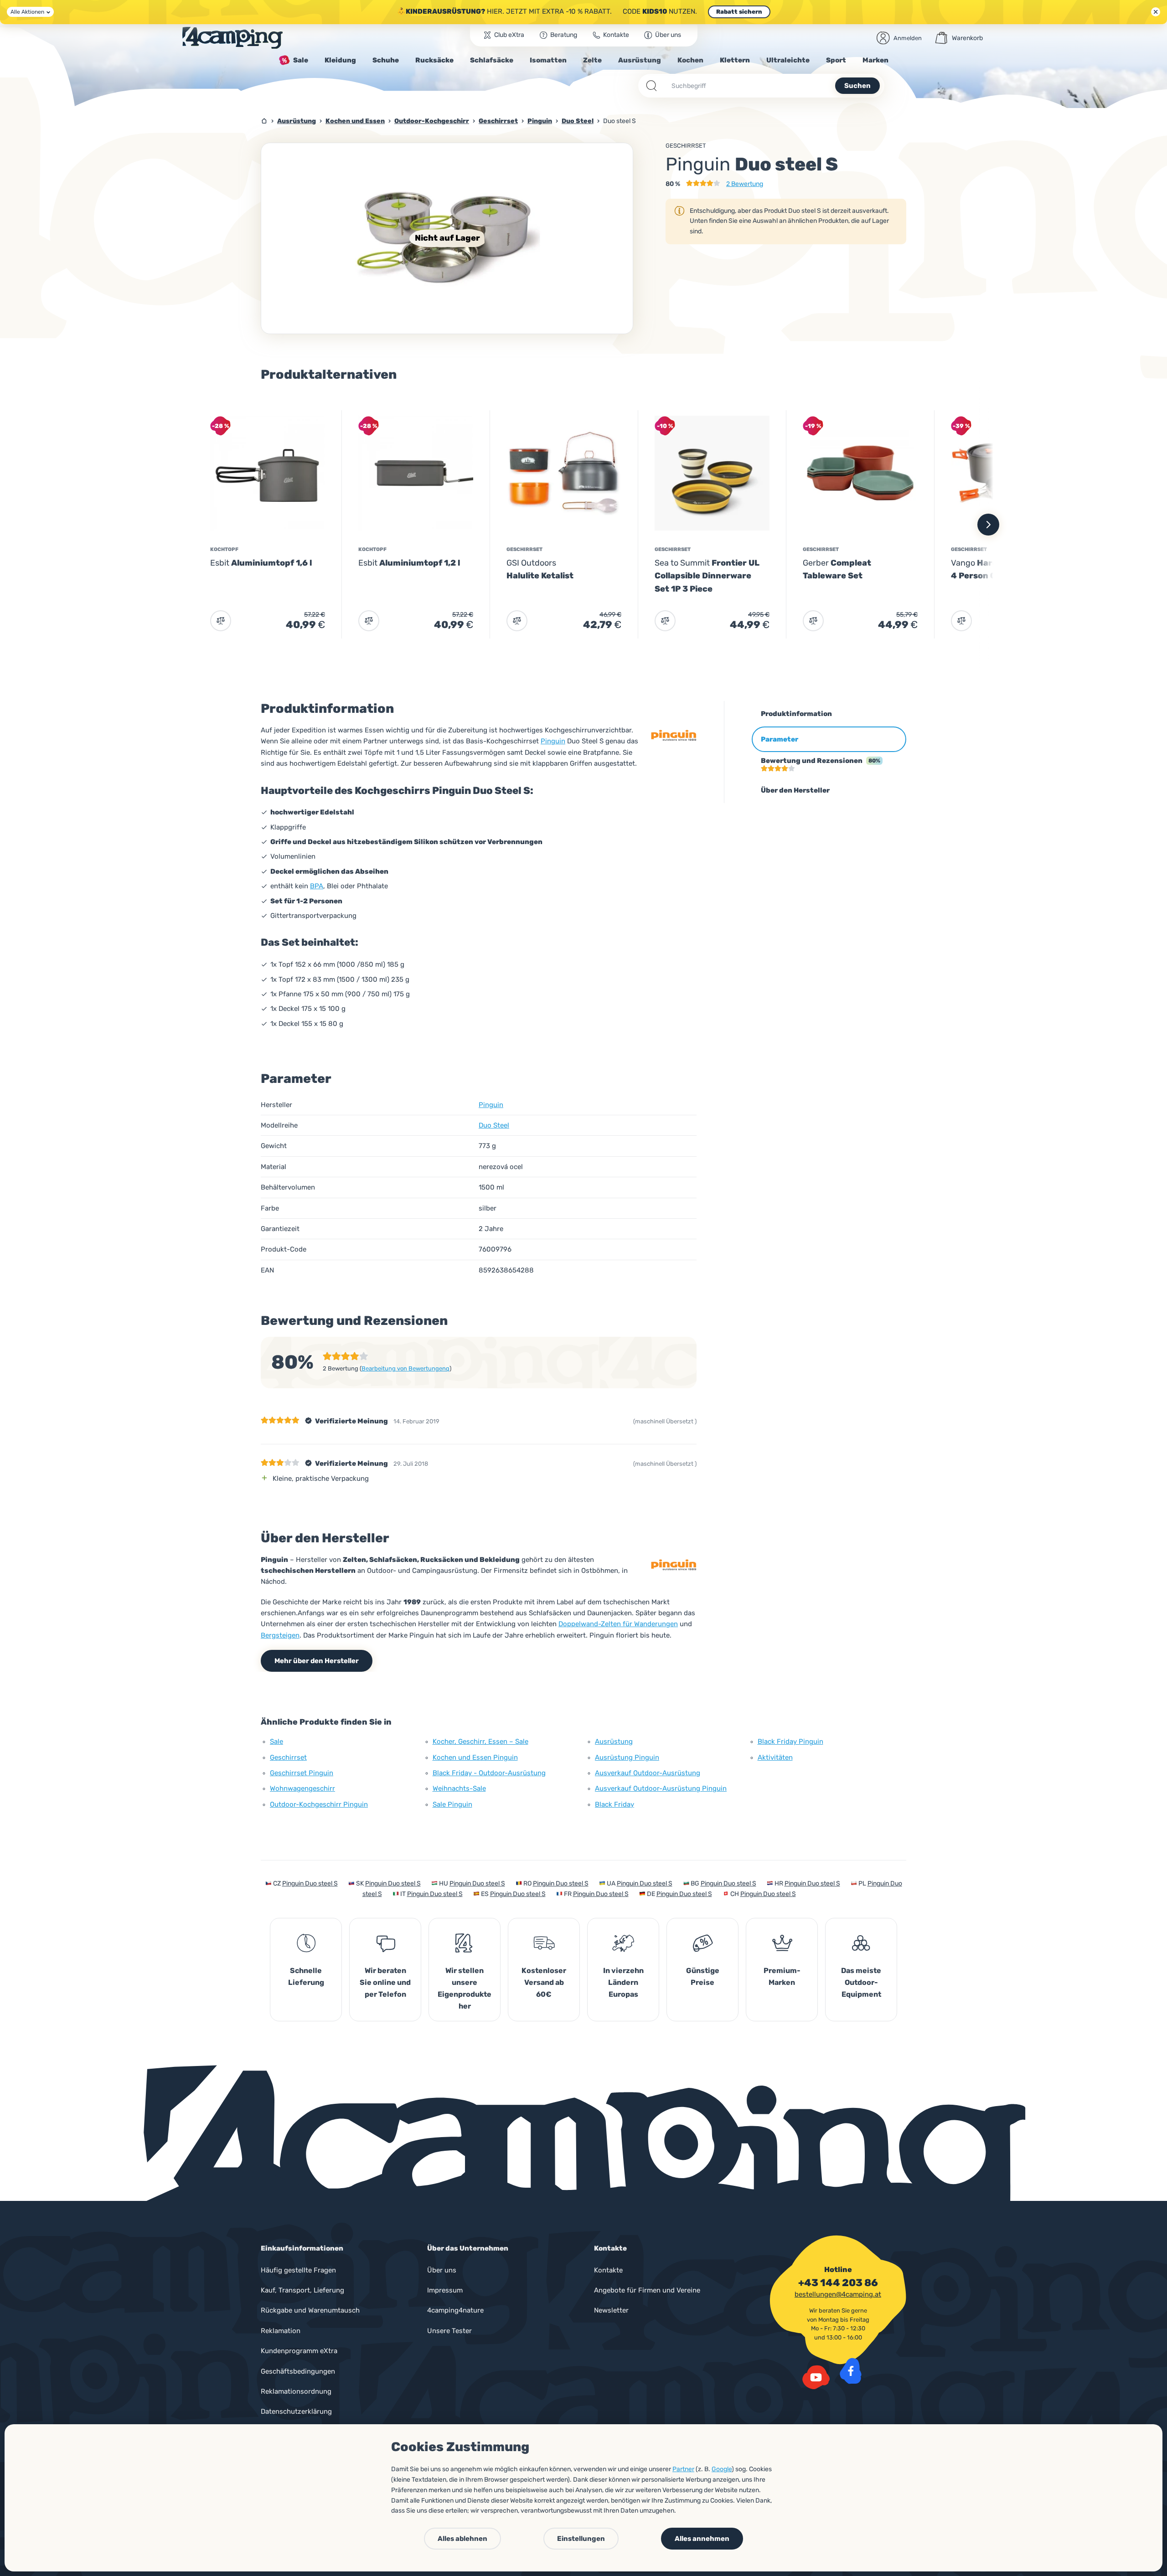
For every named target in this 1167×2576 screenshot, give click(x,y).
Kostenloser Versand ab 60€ (544, 1982)
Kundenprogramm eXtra (299, 2351)
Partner (683, 2469)
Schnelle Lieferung (306, 1976)
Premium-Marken (782, 1976)
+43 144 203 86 (838, 2283)
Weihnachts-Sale (459, 1788)
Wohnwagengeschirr (302, 1788)
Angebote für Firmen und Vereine (647, 2290)
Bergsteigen (280, 1635)
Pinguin (553, 741)
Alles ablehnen (462, 2539)
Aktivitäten (775, 1757)
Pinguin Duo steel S (310, 1883)
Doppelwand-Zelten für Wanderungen (618, 1624)
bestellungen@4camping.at (838, 2294)
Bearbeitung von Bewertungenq (405, 1368)
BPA (317, 886)
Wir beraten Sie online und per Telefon (385, 1982)
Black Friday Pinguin (790, 1741)
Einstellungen (581, 2539)
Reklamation (281, 2331)
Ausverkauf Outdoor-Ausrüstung (648, 1773)
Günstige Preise (703, 1976)
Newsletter (611, 2310)
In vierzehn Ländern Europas (623, 1982)
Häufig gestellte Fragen (298, 2270)
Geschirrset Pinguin (302, 1773)
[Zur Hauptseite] (232, 38)
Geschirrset (686, 146)
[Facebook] (851, 2371)
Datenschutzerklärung (296, 2411)
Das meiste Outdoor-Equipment (861, 1982)
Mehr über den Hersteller (317, 1661)
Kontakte (608, 2270)
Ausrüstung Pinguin (627, 1757)
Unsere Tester (449, 2331)
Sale (276, 1741)
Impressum (445, 2290)
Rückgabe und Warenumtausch (310, 2310)
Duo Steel (494, 1125)
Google (722, 2469)
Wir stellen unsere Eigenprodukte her (465, 1988)
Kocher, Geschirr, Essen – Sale (480, 1741)
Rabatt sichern (739, 12)
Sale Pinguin (452, 1804)
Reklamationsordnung (296, 2391)
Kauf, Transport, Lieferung (302, 2290)
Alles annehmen (702, 2539)
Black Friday (614, 1804)
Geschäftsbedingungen (298, 2371)
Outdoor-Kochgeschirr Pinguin (319, 1804)
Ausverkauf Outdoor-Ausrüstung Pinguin (661, 1788)
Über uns (442, 2270)
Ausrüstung (614, 1741)
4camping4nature (455, 2310)
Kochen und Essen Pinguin (475, 1757)
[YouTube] (816, 2377)
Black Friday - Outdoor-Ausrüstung (489, 1773)
